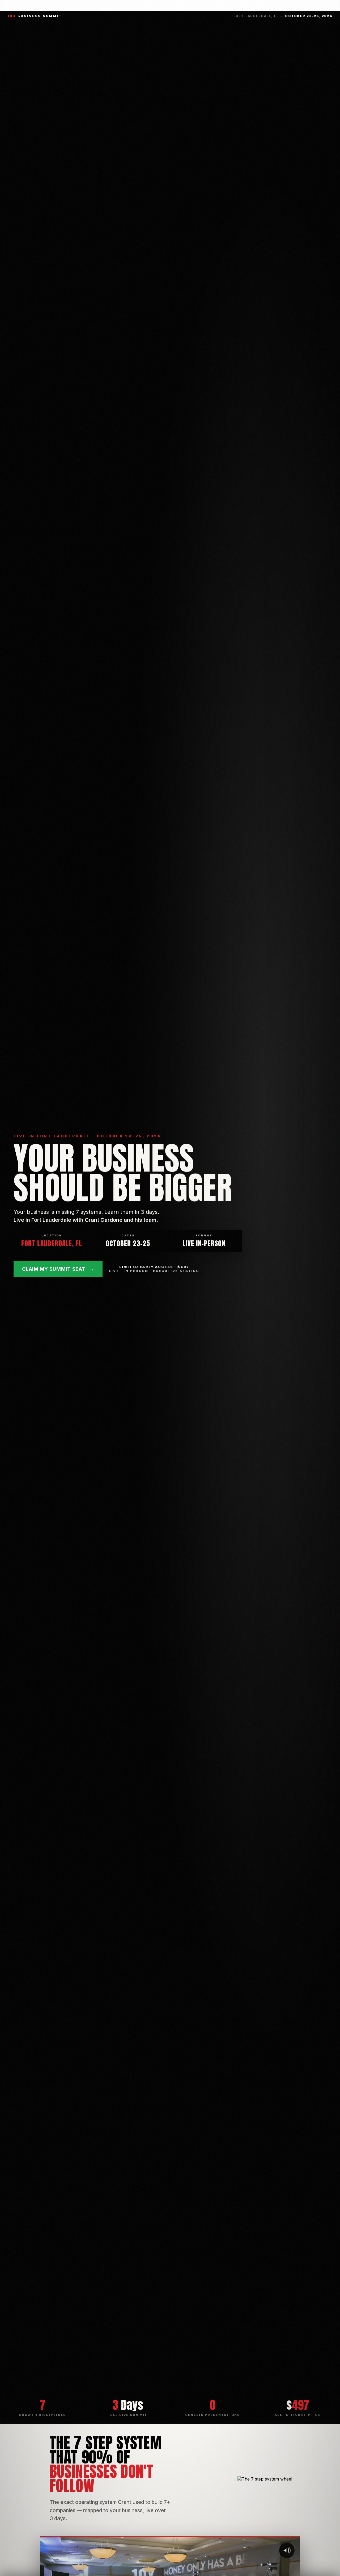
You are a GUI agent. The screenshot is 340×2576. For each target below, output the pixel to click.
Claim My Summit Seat (58, 1269)
